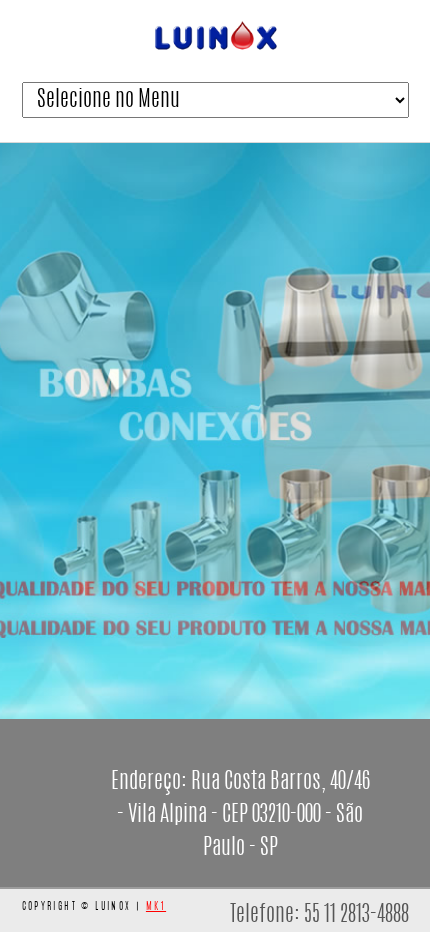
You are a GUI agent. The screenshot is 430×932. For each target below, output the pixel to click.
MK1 (156, 907)
